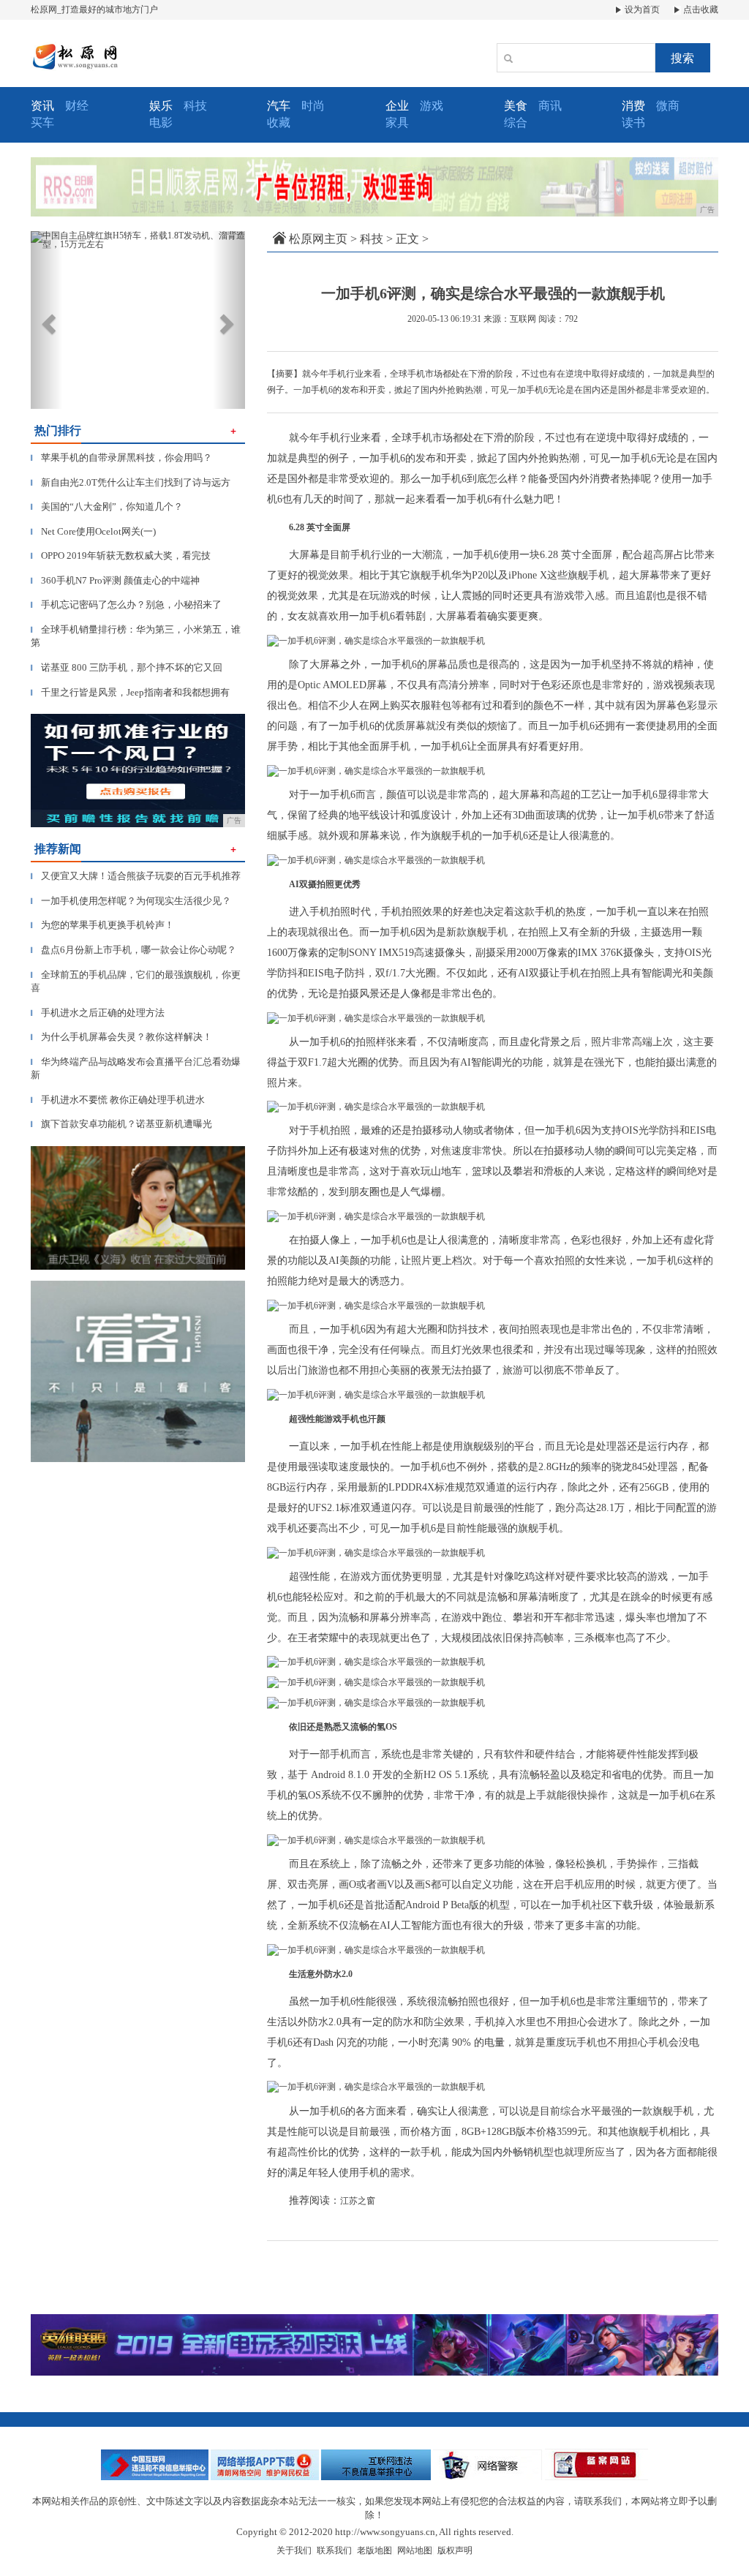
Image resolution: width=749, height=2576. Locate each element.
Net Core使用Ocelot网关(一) (93, 531)
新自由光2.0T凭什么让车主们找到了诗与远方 (131, 482)
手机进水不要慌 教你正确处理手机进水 (118, 1100)
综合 (516, 123)
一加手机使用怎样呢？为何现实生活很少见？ (131, 901)
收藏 (279, 123)
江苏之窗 (358, 2201)
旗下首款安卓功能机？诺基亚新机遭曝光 (121, 1124)
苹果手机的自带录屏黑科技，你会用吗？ (121, 457)
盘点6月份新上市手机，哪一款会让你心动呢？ (133, 950)
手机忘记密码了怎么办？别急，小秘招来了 (126, 605)
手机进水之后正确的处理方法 (98, 1013)
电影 (161, 123)
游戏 (432, 106)
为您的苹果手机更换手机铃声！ (102, 925)
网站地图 (415, 2550)
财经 (77, 106)
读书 (633, 123)
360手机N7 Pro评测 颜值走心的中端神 (115, 580)
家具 (397, 123)
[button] (47, 320)
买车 (42, 123)
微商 (668, 106)
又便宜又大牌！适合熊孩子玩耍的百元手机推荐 (136, 876)
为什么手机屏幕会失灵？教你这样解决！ (121, 1037)
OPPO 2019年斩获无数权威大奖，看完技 (121, 556)
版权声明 (455, 2550)
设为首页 (641, 10)
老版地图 (374, 2550)
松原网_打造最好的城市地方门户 (94, 10)
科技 (195, 106)
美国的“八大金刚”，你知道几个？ (107, 506)
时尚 (313, 106)
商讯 (550, 106)
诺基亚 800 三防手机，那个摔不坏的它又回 (127, 667)
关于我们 (294, 2550)
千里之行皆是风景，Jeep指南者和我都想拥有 (130, 692)
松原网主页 (318, 239)
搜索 (682, 58)
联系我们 (334, 2550)
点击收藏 (700, 10)
